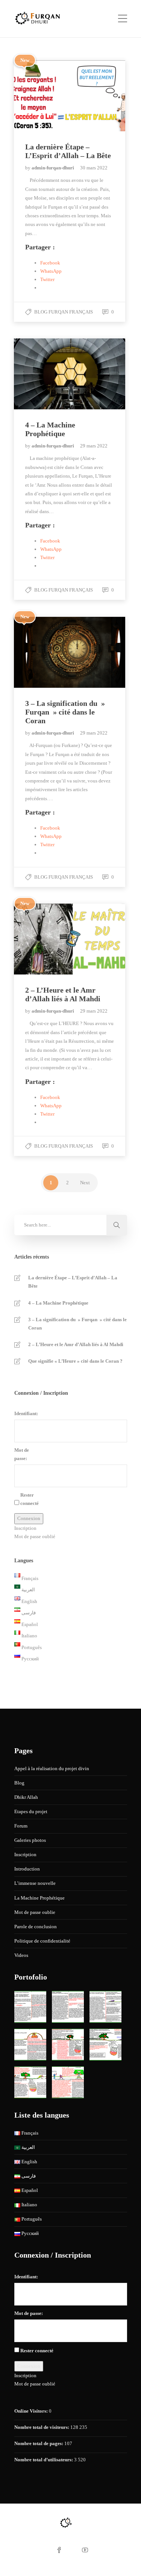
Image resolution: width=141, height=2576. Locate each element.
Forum (21, 1826)
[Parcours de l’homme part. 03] (105, 2007)
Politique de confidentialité (42, 1941)
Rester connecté (30, 1499)
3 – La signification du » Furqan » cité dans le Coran (77, 1324)
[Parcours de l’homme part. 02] (68, 2007)
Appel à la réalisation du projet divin (52, 1768)
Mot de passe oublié (35, 1536)
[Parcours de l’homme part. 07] (30, 2082)
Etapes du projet (31, 1811)
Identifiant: (26, 1413)
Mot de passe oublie (35, 1912)
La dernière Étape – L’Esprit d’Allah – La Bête (73, 1282)
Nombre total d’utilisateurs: (44, 2460)
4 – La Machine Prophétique (58, 1303)
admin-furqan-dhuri (53, 168)
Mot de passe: (22, 1454)
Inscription (25, 1528)
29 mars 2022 (94, 446)
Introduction (27, 1869)
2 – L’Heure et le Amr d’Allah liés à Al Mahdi (76, 1344)
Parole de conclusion (36, 1927)
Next (85, 1183)
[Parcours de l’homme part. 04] (30, 2045)
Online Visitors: (32, 2411)
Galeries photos (30, 1840)
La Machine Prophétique (39, 1898)
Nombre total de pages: (39, 2443)
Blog (19, 1783)
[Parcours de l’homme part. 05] (68, 2045)
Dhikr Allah (26, 1797)
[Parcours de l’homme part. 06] (105, 2045)
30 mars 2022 (94, 168)
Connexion (29, 1518)
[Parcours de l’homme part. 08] (68, 2082)
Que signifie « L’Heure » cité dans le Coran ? (75, 1361)
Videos (21, 1955)
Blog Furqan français (64, 312)
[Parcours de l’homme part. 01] (30, 2007)
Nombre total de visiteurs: (42, 2427)
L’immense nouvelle (35, 1883)
